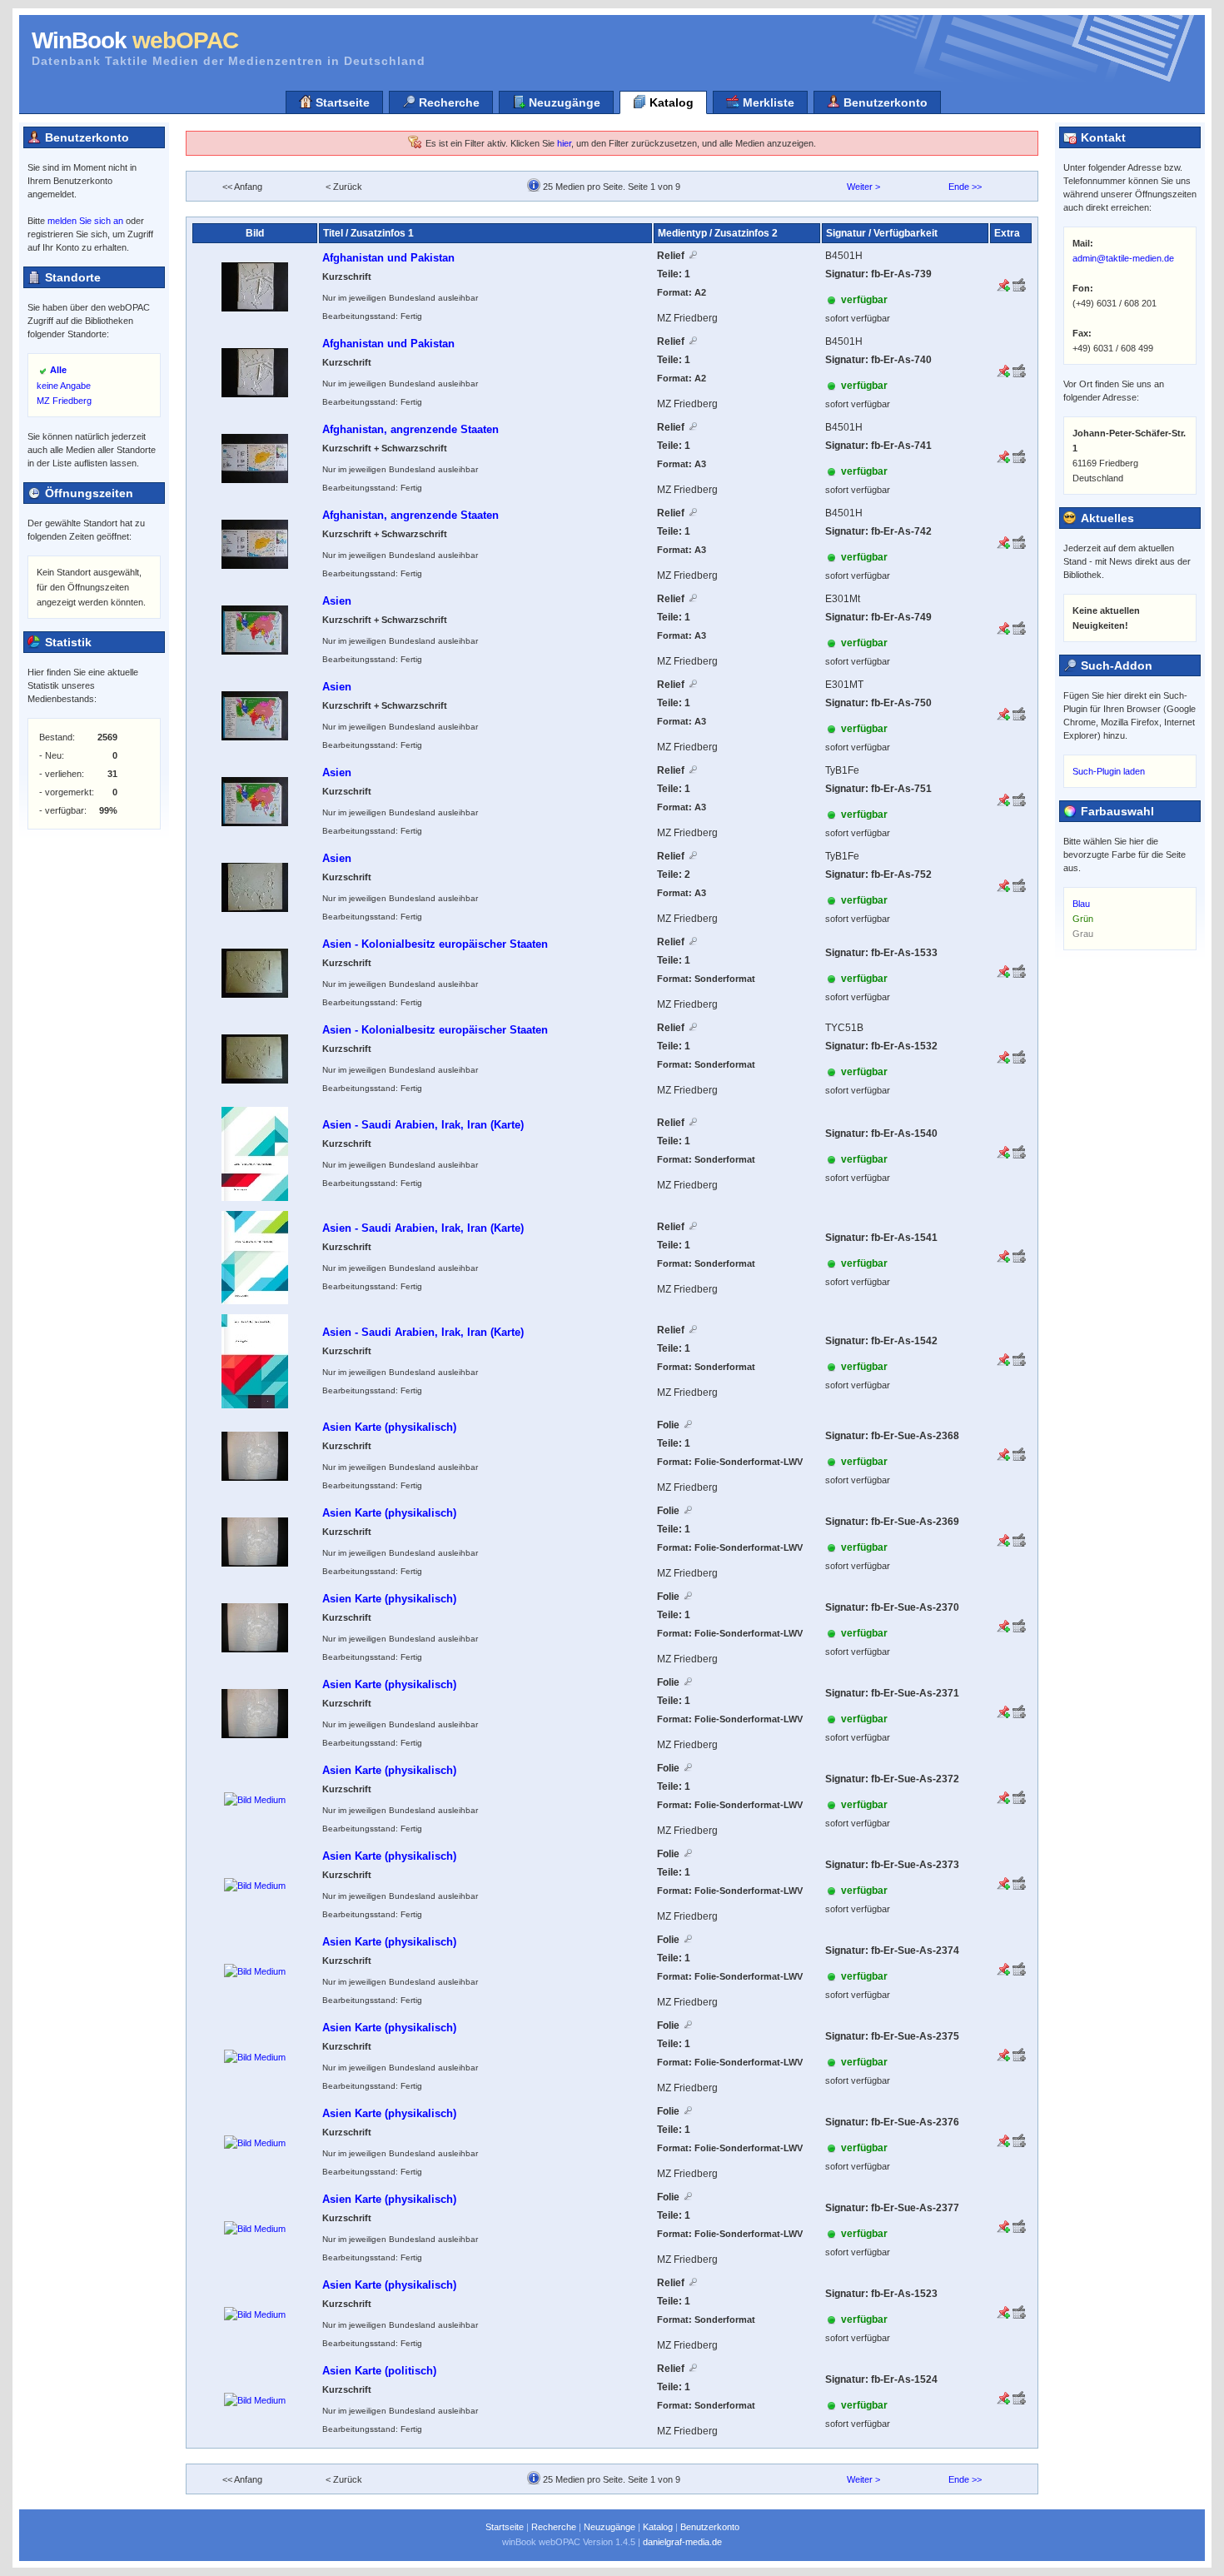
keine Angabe (64, 386)
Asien (337, 601)
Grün (1083, 919)
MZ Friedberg (64, 401)
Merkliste (767, 102)
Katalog (670, 102)
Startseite (341, 102)
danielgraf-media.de (682, 2542)
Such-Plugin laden (1109, 771)
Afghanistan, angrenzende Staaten (410, 429)
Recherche (448, 102)
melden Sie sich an (85, 221)
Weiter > (863, 187)
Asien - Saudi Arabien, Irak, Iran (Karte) (423, 1125)
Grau (1083, 934)
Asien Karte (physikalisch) (389, 1427)
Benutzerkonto (884, 102)
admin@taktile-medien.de (1123, 258)
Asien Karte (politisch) (379, 2371)
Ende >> (965, 187)
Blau (1081, 904)
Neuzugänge (563, 102)
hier (564, 143)
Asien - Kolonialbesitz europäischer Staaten (435, 944)
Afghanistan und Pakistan (388, 258)
